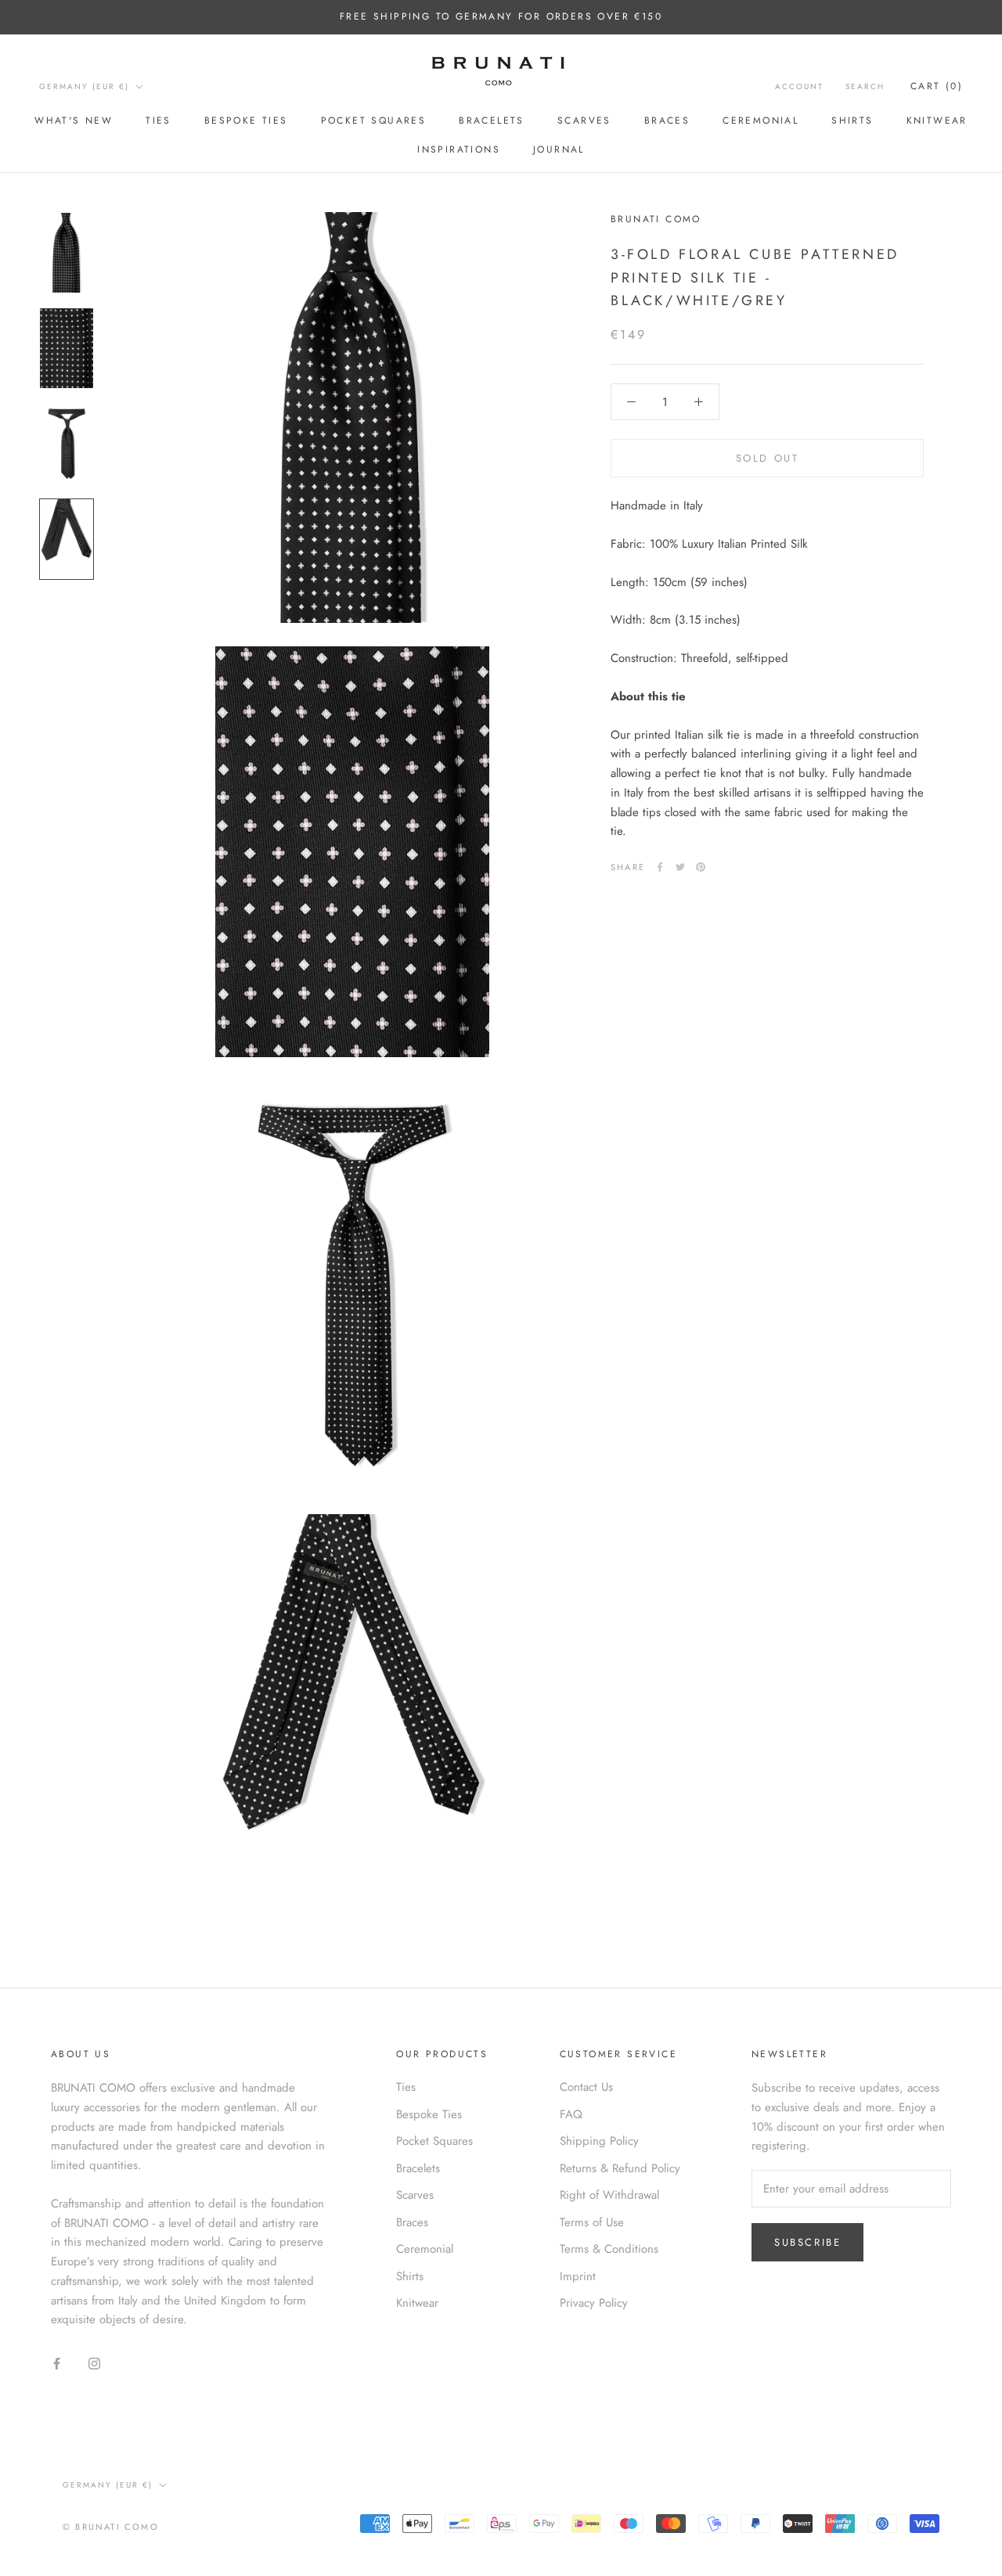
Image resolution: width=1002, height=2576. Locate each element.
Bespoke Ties (246, 121)
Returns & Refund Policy (620, 2168)
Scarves (584, 121)
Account (799, 86)
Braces (667, 121)
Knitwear (937, 121)
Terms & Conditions (609, 2249)
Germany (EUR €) (84, 86)
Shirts (852, 121)
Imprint (578, 2276)
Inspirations (459, 149)
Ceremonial (761, 121)
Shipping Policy (599, 2141)
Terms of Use (592, 2222)
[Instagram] (94, 2363)
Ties (159, 121)
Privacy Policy (594, 2303)
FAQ (571, 2114)
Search (865, 86)
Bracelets (492, 121)
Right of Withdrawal (609, 2195)
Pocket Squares (374, 121)
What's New (74, 121)
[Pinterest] (701, 867)
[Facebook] (660, 867)
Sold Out (768, 458)
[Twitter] (680, 867)
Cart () (937, 86)
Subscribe (807, 2242)
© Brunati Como (111, 2527)
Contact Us (586, 2087)
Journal (559, 149)
